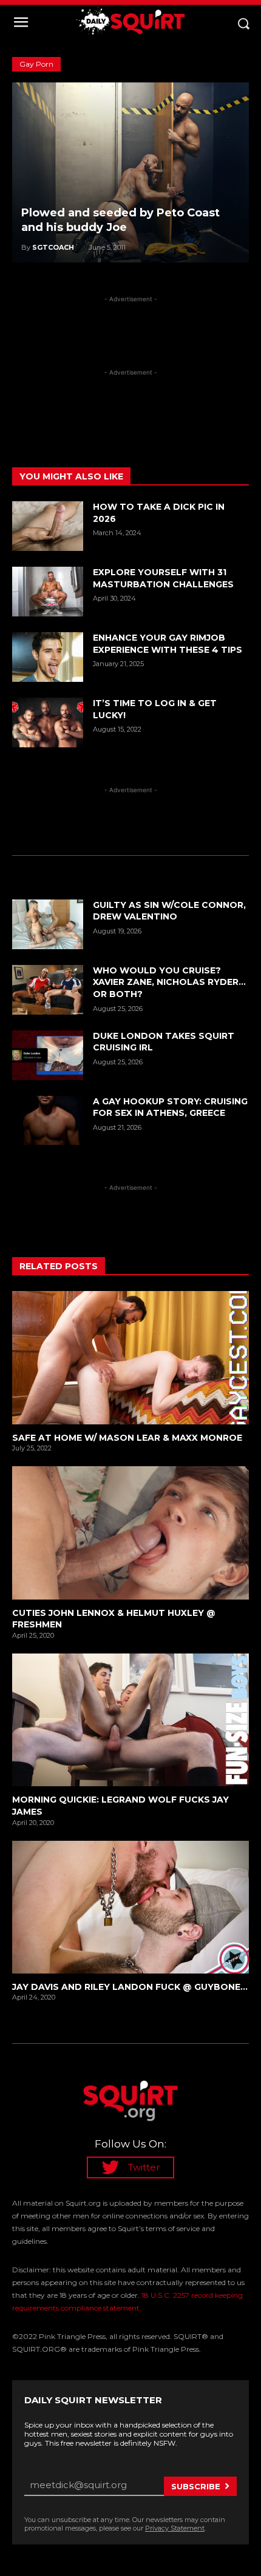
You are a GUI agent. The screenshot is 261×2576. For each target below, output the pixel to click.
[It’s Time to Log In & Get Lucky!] (48, 722)
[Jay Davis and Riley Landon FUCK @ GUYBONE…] (130, 1907)
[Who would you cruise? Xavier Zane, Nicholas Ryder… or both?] (48, 990)
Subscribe (196, 2486)
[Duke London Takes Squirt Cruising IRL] (48, 1055)
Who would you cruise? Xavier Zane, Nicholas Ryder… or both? (169, 982)
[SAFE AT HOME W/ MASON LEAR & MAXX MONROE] (130, 1357)
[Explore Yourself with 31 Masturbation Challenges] (48, 592)
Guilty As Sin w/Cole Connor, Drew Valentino (169, 911)
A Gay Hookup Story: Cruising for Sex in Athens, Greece (170, 1107)
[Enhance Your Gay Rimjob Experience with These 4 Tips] (48, 657)
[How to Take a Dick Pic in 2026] (48, 526)
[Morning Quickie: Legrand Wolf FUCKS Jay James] (130, 1720)
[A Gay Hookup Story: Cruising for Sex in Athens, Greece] (48, 1121)
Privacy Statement (175, 2528)
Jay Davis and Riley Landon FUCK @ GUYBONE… (130, 1987)
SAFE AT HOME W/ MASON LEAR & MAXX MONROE (127, 1438)
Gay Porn (36, 64)
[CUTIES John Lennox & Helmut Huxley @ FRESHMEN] (130, 1533)
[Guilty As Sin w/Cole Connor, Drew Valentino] (48, 924)
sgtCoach (53, 247)
